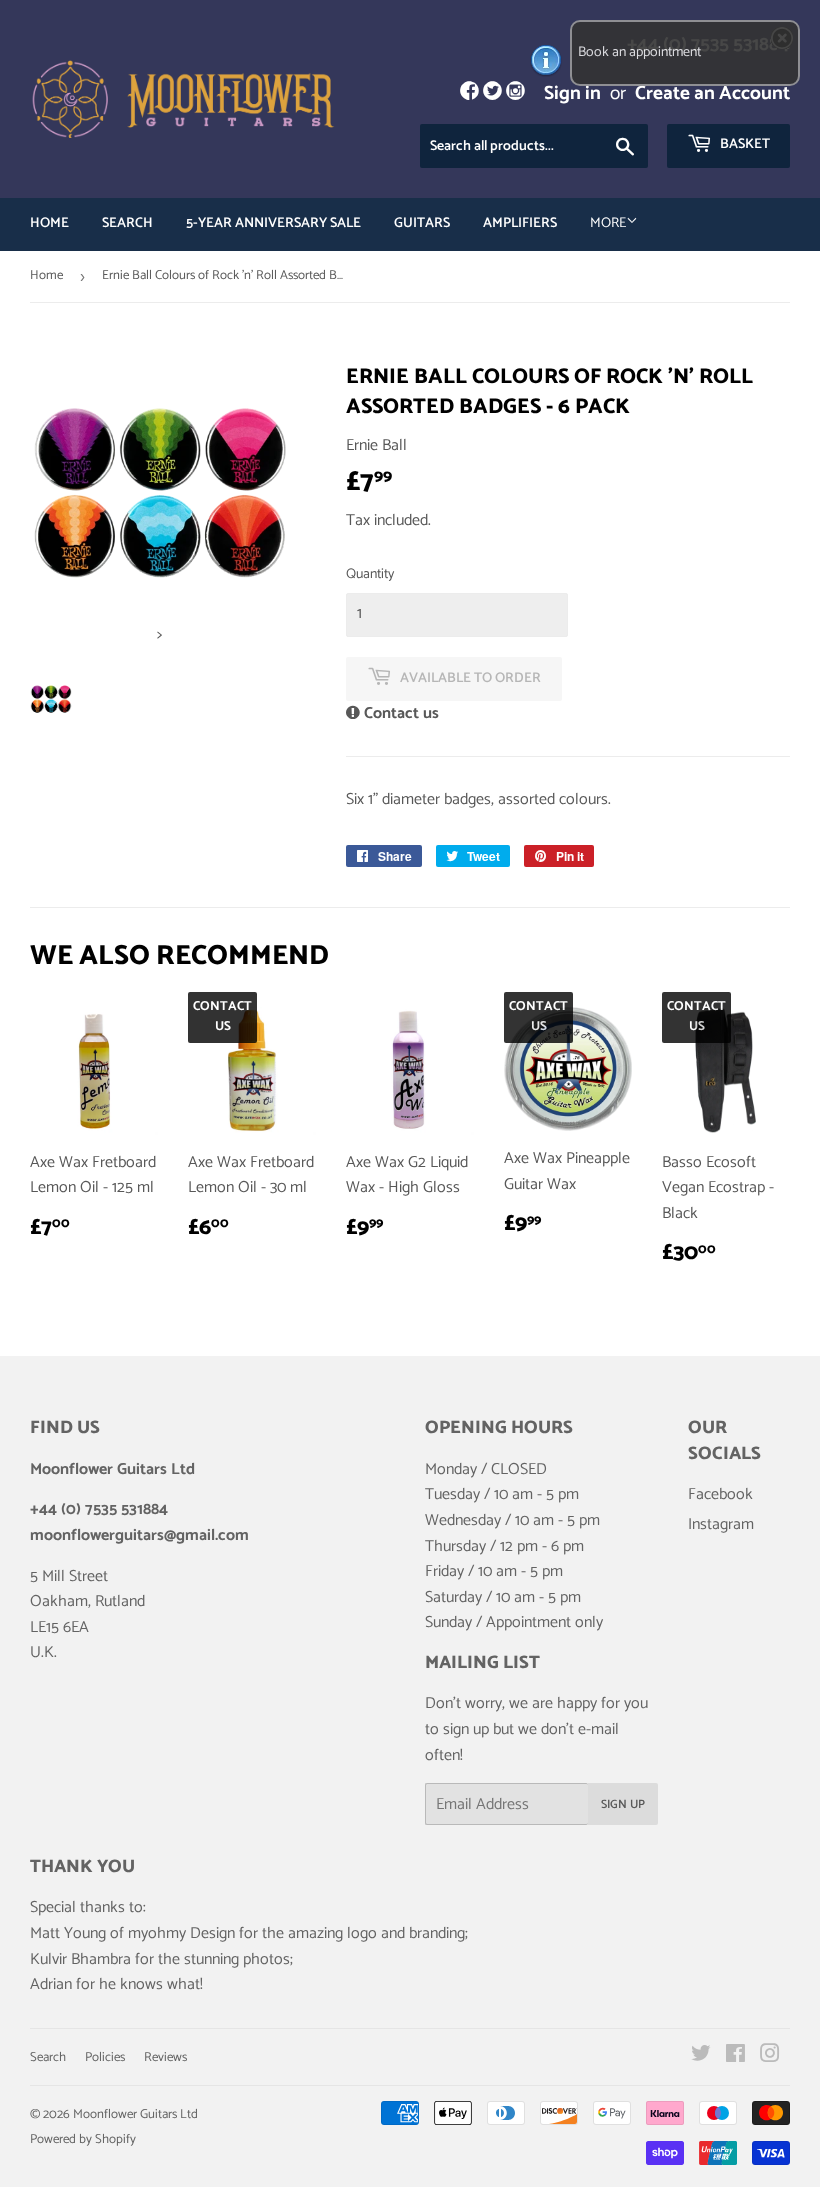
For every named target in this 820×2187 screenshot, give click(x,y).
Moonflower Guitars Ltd (135, 2114)
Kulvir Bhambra (80, 1959)
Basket (743, 144)
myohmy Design (181, 1933)
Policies (105, 2057)
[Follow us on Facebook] (468, 93)
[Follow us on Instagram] (515, 93)
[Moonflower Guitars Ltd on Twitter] (701, 2056)
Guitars (422, 223)
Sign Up (623, 1804)
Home (49, 223)
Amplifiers (520, 223)
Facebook (720, 1494)
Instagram (721, 1524)
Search (127, 223)
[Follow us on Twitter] (492, 93)
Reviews (165, 2057)
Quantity (370, 575)
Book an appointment (639, 52)
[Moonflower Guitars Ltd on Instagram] (770, 2056)
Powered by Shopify (83, 2139)
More (608, 223)
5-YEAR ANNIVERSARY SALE (273, 223)
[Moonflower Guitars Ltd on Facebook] (735, 2056)
